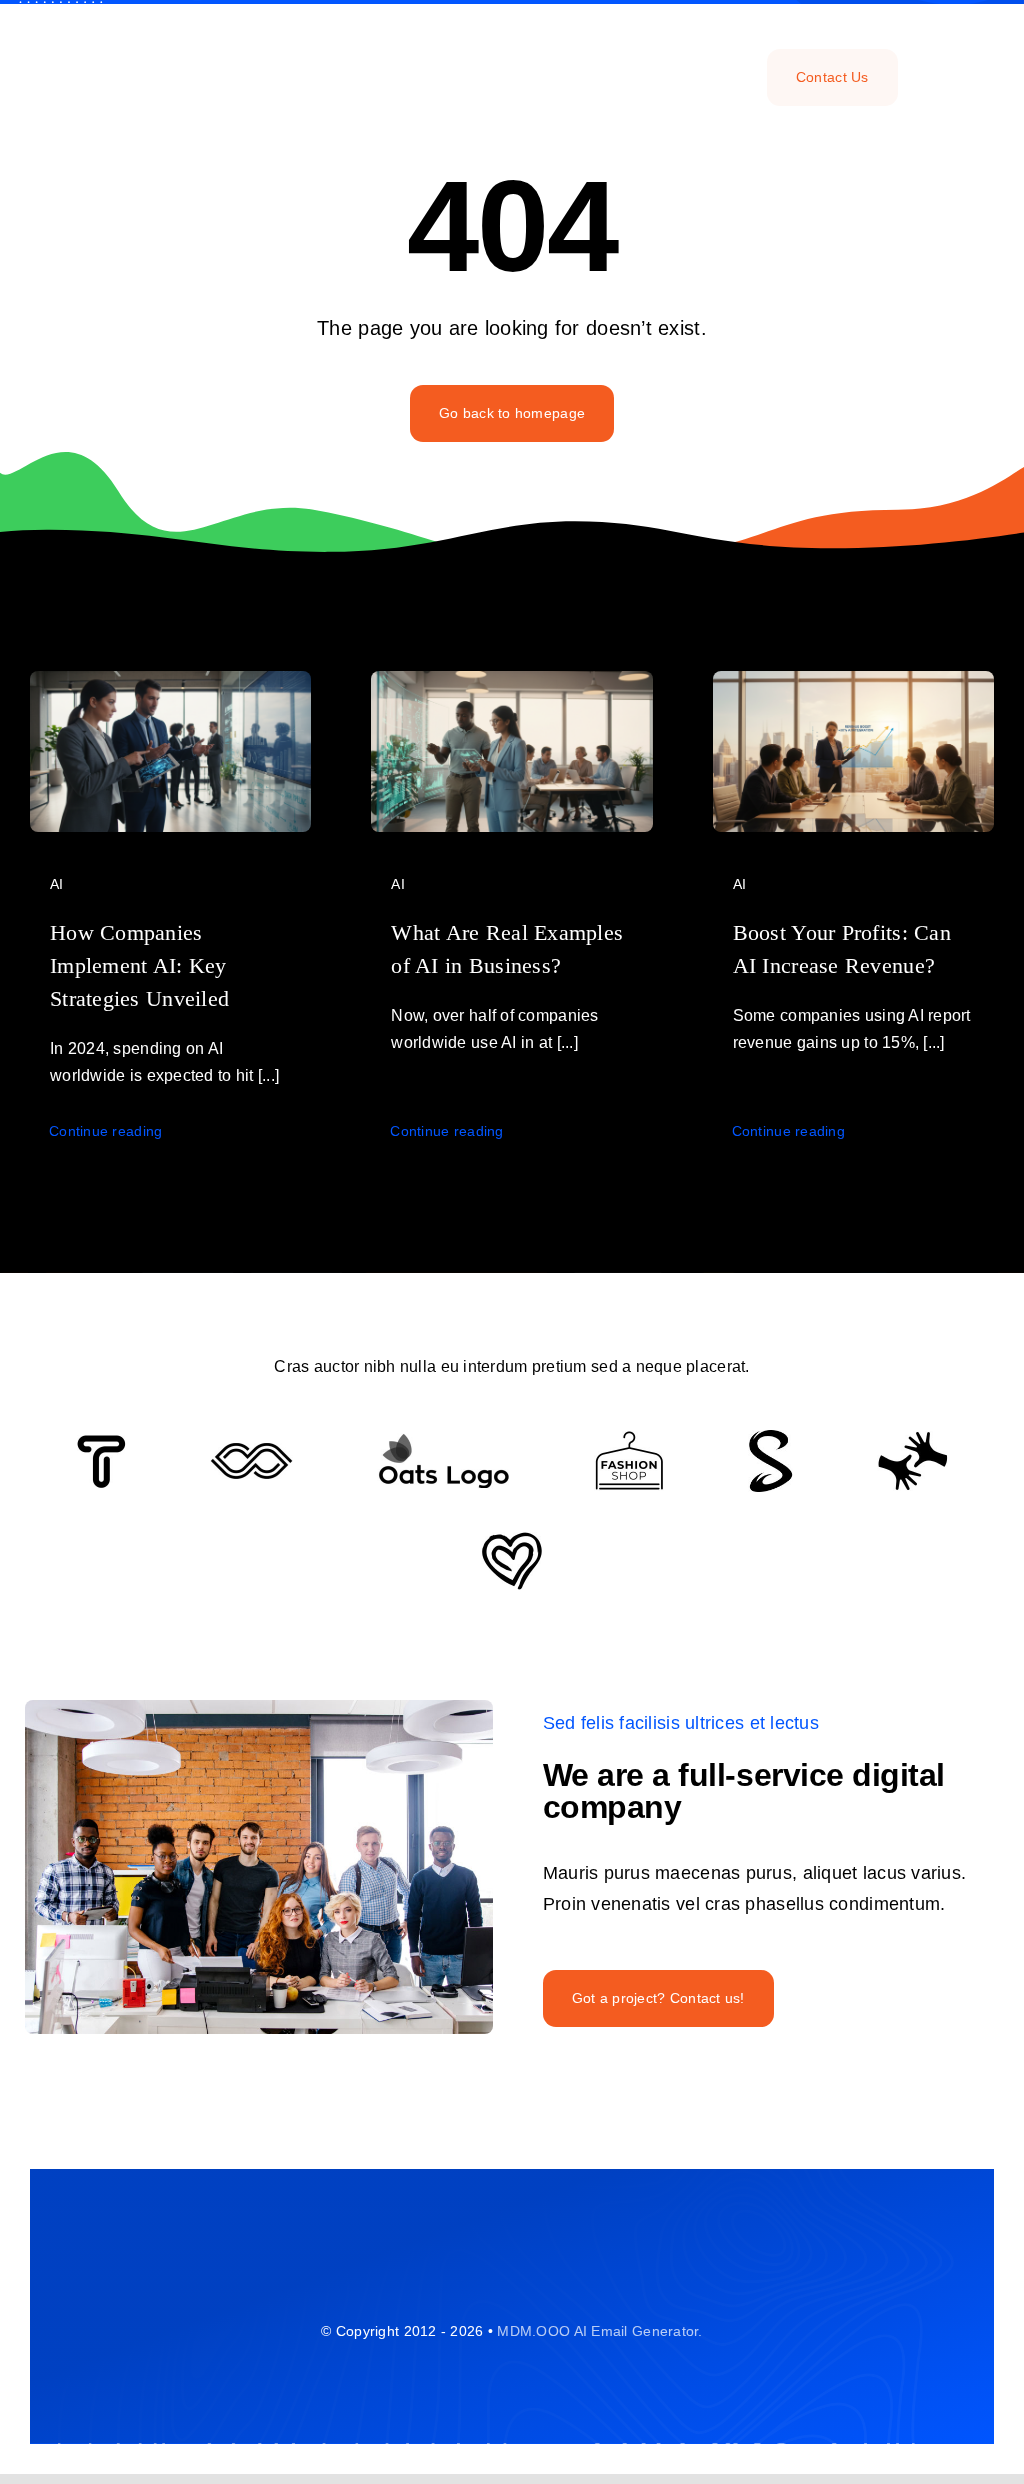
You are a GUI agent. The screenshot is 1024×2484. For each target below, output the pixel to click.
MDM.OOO (533, 2331)
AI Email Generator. (638, 2331)
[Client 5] (251, 1452)
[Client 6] (101, 1444)
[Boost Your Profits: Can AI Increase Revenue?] (853, 686)
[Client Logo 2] (512, 1541)
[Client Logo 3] (912, 1440)
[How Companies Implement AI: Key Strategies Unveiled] (170, 686)
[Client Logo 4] (629, 1440)
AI (57, 884)
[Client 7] (770, 1439)
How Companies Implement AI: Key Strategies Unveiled (139, 965)
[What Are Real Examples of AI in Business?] (511, 686)
